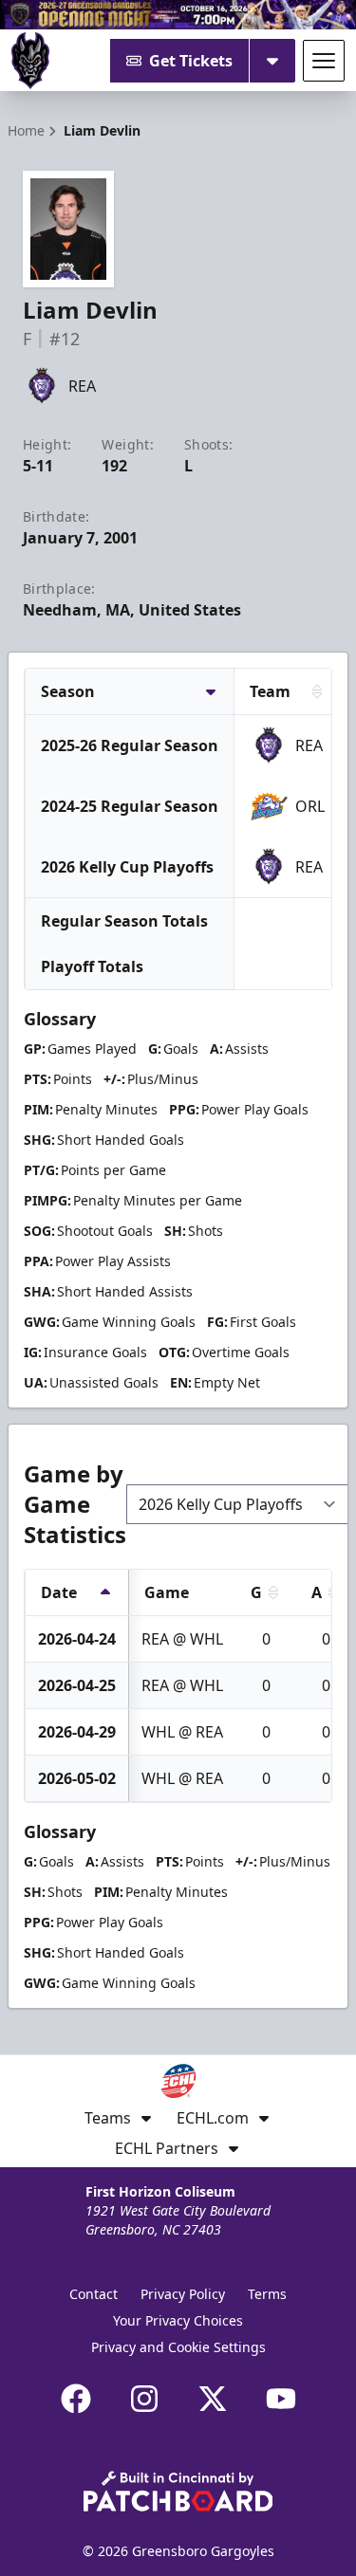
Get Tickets (191, 61)
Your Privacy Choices (178, 2320)
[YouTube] (281, 2399)
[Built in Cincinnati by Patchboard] (178, 2491)
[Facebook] (76, 2399)
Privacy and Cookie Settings (178, 2347)
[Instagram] (144, 2399)
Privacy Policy (183, 2294)
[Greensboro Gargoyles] (30, 61)
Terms (267, 2294)
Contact (94, 2294)
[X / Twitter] (213, 2399)
